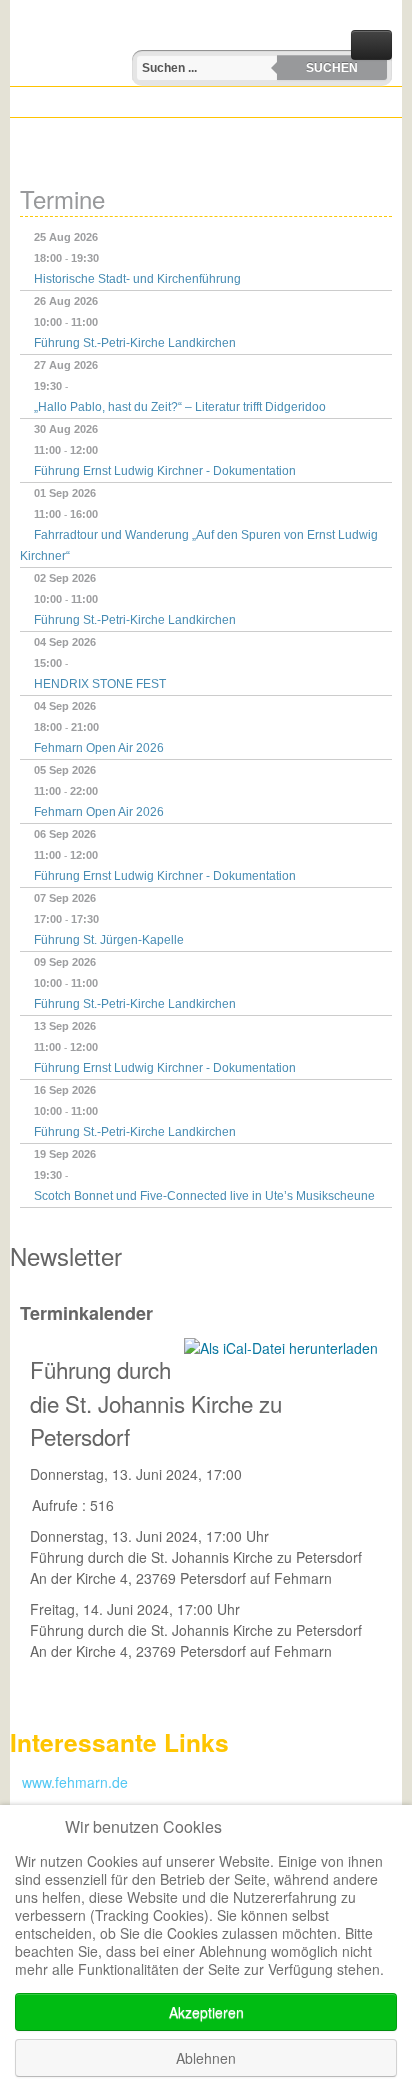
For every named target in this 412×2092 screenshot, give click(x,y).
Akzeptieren (206, 2012)
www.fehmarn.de (69, 1782)
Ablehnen (206, 2058)
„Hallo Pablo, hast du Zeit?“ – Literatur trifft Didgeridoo (180, 407)
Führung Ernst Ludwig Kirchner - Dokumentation (165, 471)
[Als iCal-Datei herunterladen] (281, 1348)
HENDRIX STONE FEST (100, 684)
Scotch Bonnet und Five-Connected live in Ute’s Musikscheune (204, 1196)
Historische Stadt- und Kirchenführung (137, 279)
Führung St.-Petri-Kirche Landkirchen (135, 343)
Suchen (332, 68)
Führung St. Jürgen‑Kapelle (109, 940)
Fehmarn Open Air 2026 (99, 748)
